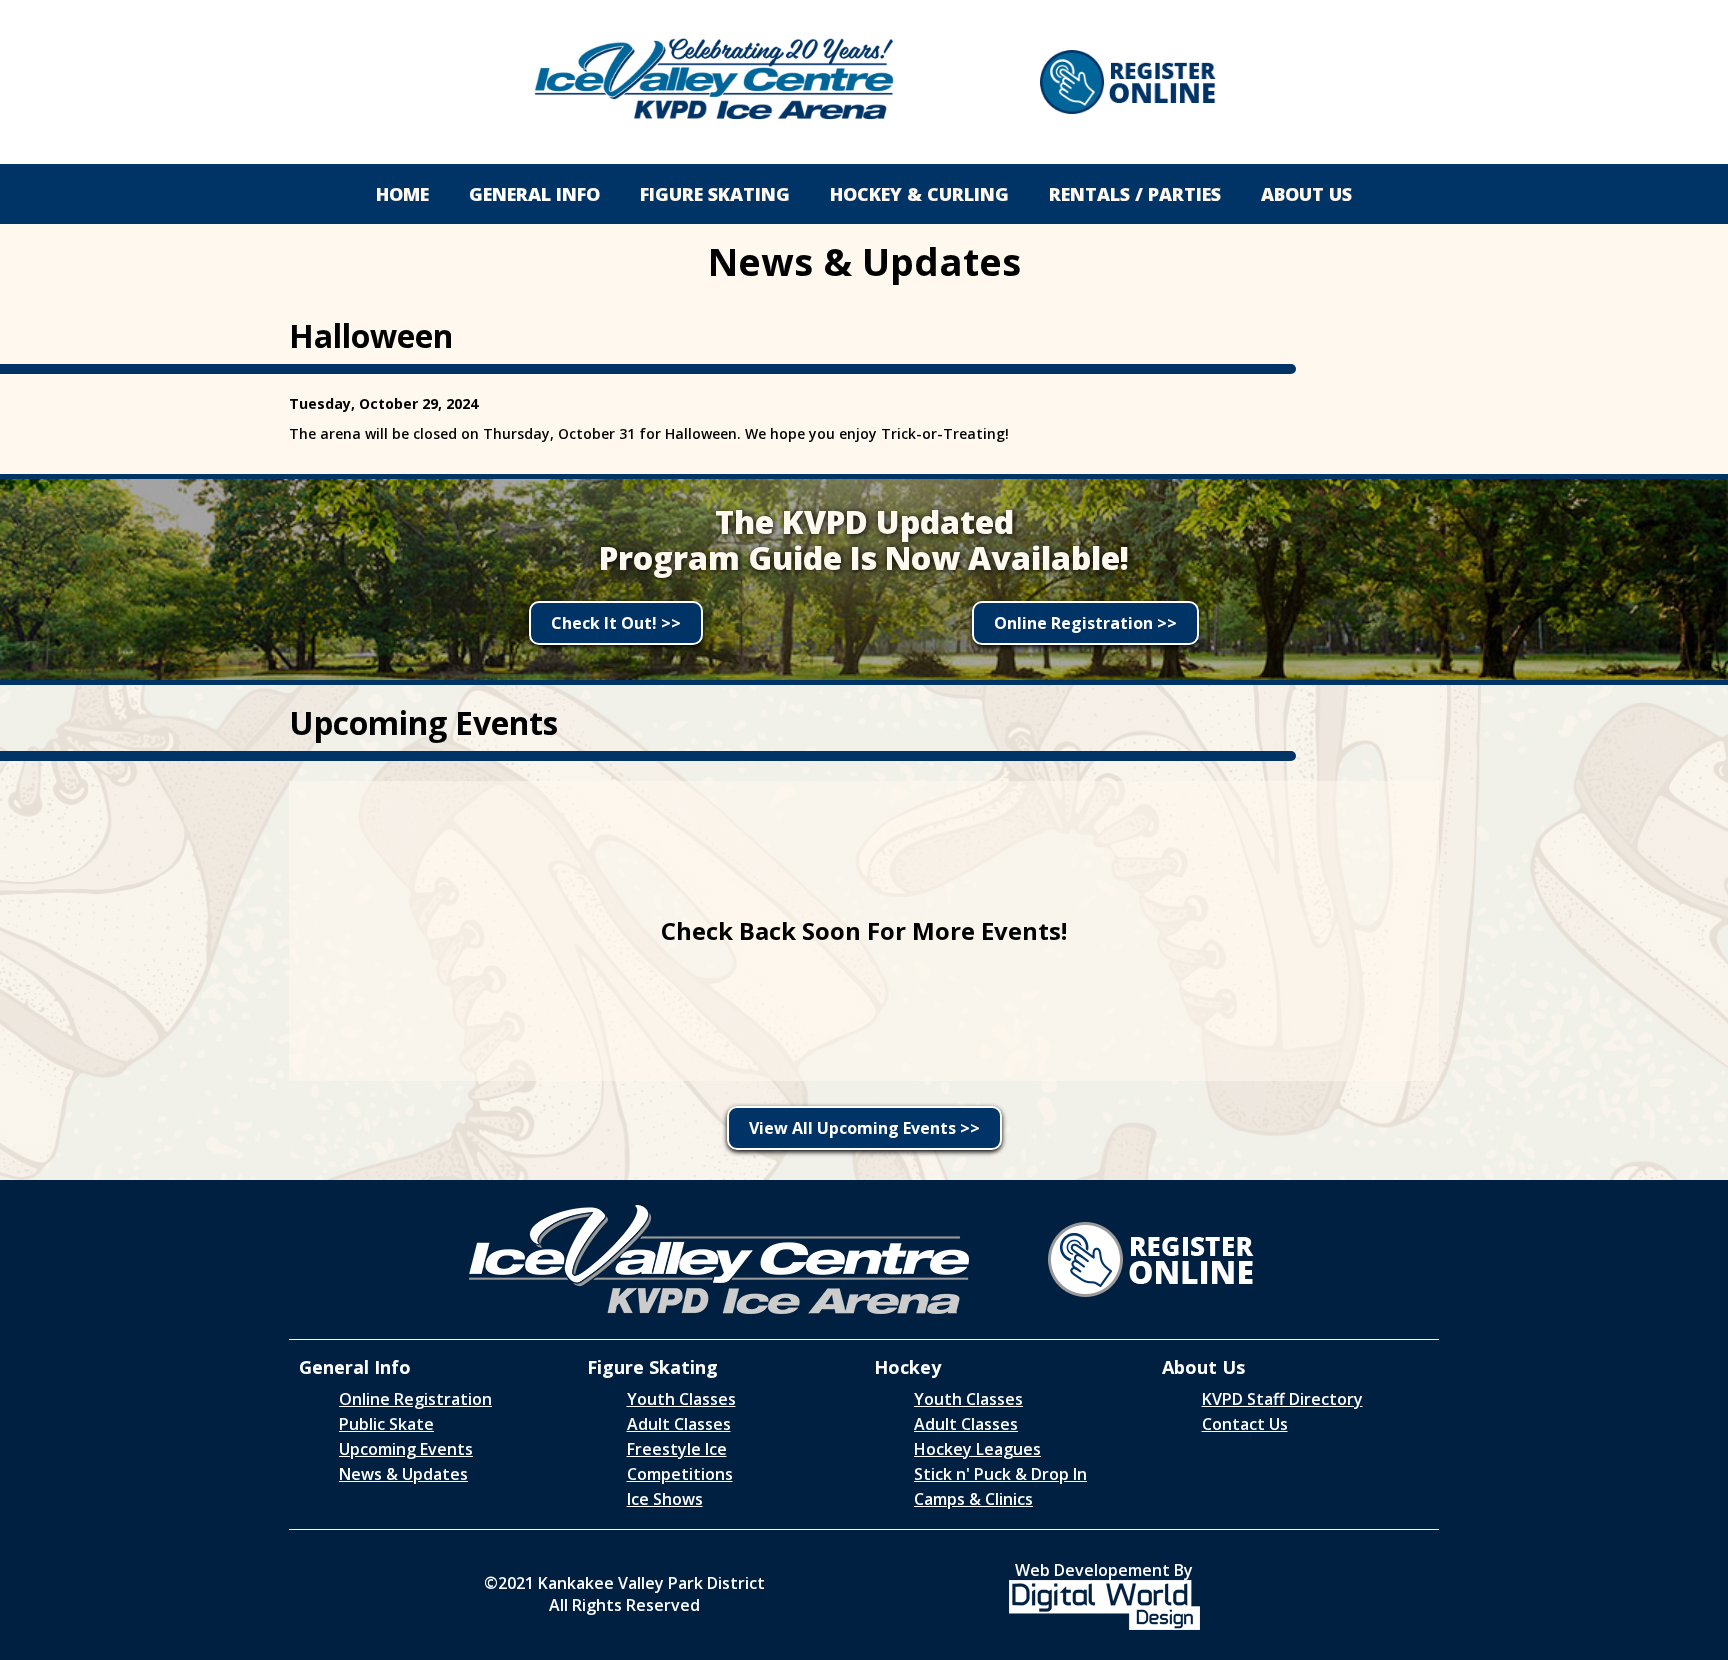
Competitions (680, 1474)
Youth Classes (681, 1399)
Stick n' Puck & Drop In (1000, 1474)
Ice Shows (665, 1499)
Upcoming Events (406, 1449)
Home (402, 194)
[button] (534, 194)
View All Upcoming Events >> (864, 1128)
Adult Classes (679, 1424)
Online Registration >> (1085, 623)
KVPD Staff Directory (1282, 1399)
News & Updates (403, 1474)
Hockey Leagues (977, 1449)
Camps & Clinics (973, 1499)
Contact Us (1245, 1424)
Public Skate (386, 1424)
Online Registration (415, 1399)
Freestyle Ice (677, 1449)
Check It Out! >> (616, 623)
